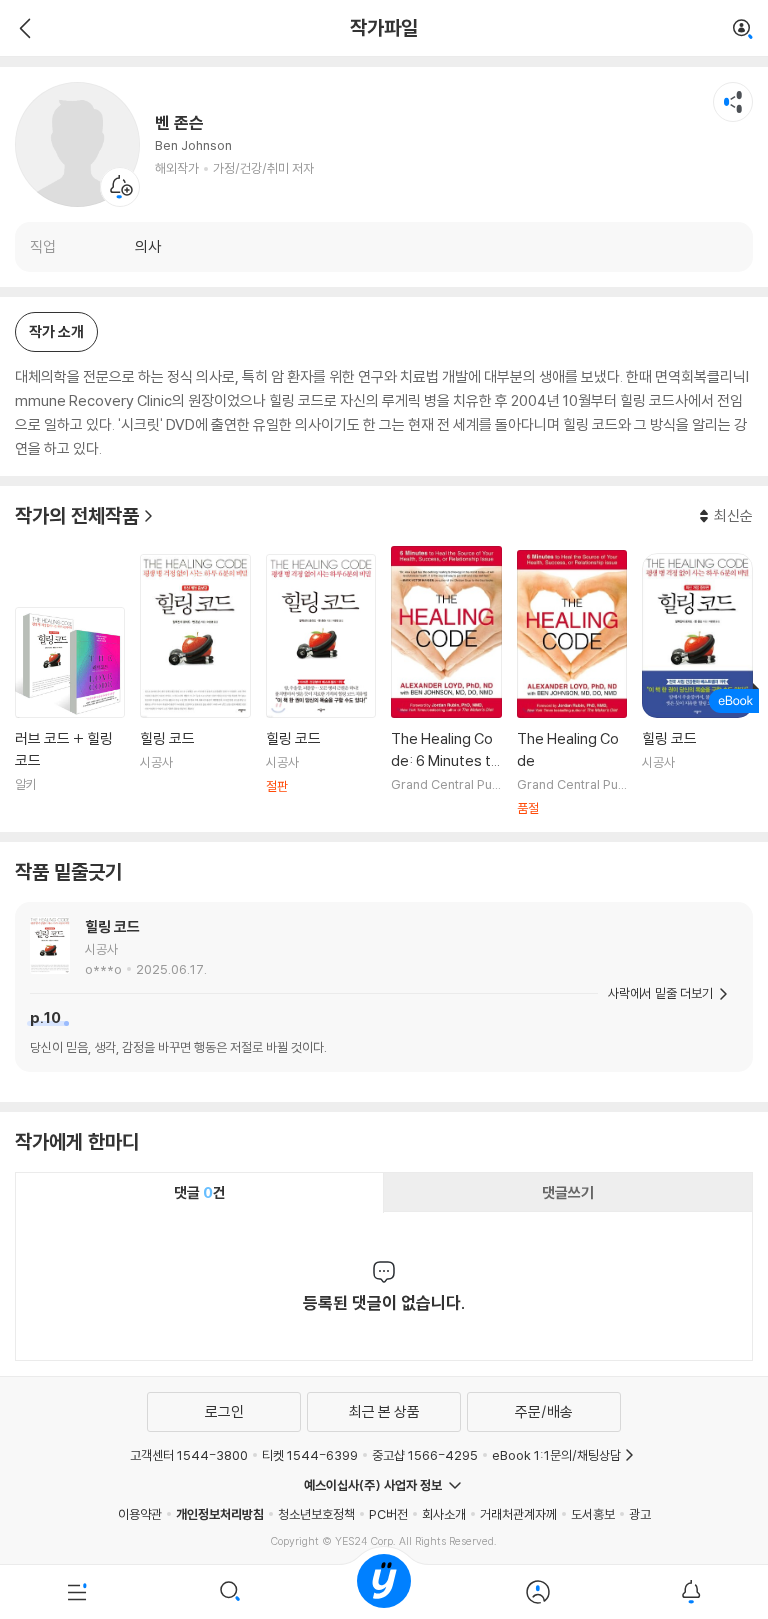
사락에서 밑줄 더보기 (660, 993)
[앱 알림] (691, 1592)
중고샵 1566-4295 (425, 1455)
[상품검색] (231, 1592)
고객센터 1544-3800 (189, 1455)
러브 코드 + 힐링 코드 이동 (70, 711)
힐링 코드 (112, 926)
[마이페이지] (538, 1592)
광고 (640, 1514)
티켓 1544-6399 (310, 1455)
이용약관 (140, 1514)
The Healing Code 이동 (572, 683)
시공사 (101, 949)
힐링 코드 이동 (195, 685)
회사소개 (444, 1514)
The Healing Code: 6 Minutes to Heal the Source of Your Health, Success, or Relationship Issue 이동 (446, 681)
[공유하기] (733, 102)
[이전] (22, 28)
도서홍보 (593, 1514)
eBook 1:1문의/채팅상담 (556, 1455)
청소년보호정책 (316, 1514)
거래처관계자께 (518, 1514)
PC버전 (388, 1514)
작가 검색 (743, 30)
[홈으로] (384, 1592)
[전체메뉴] (77, 1592)
